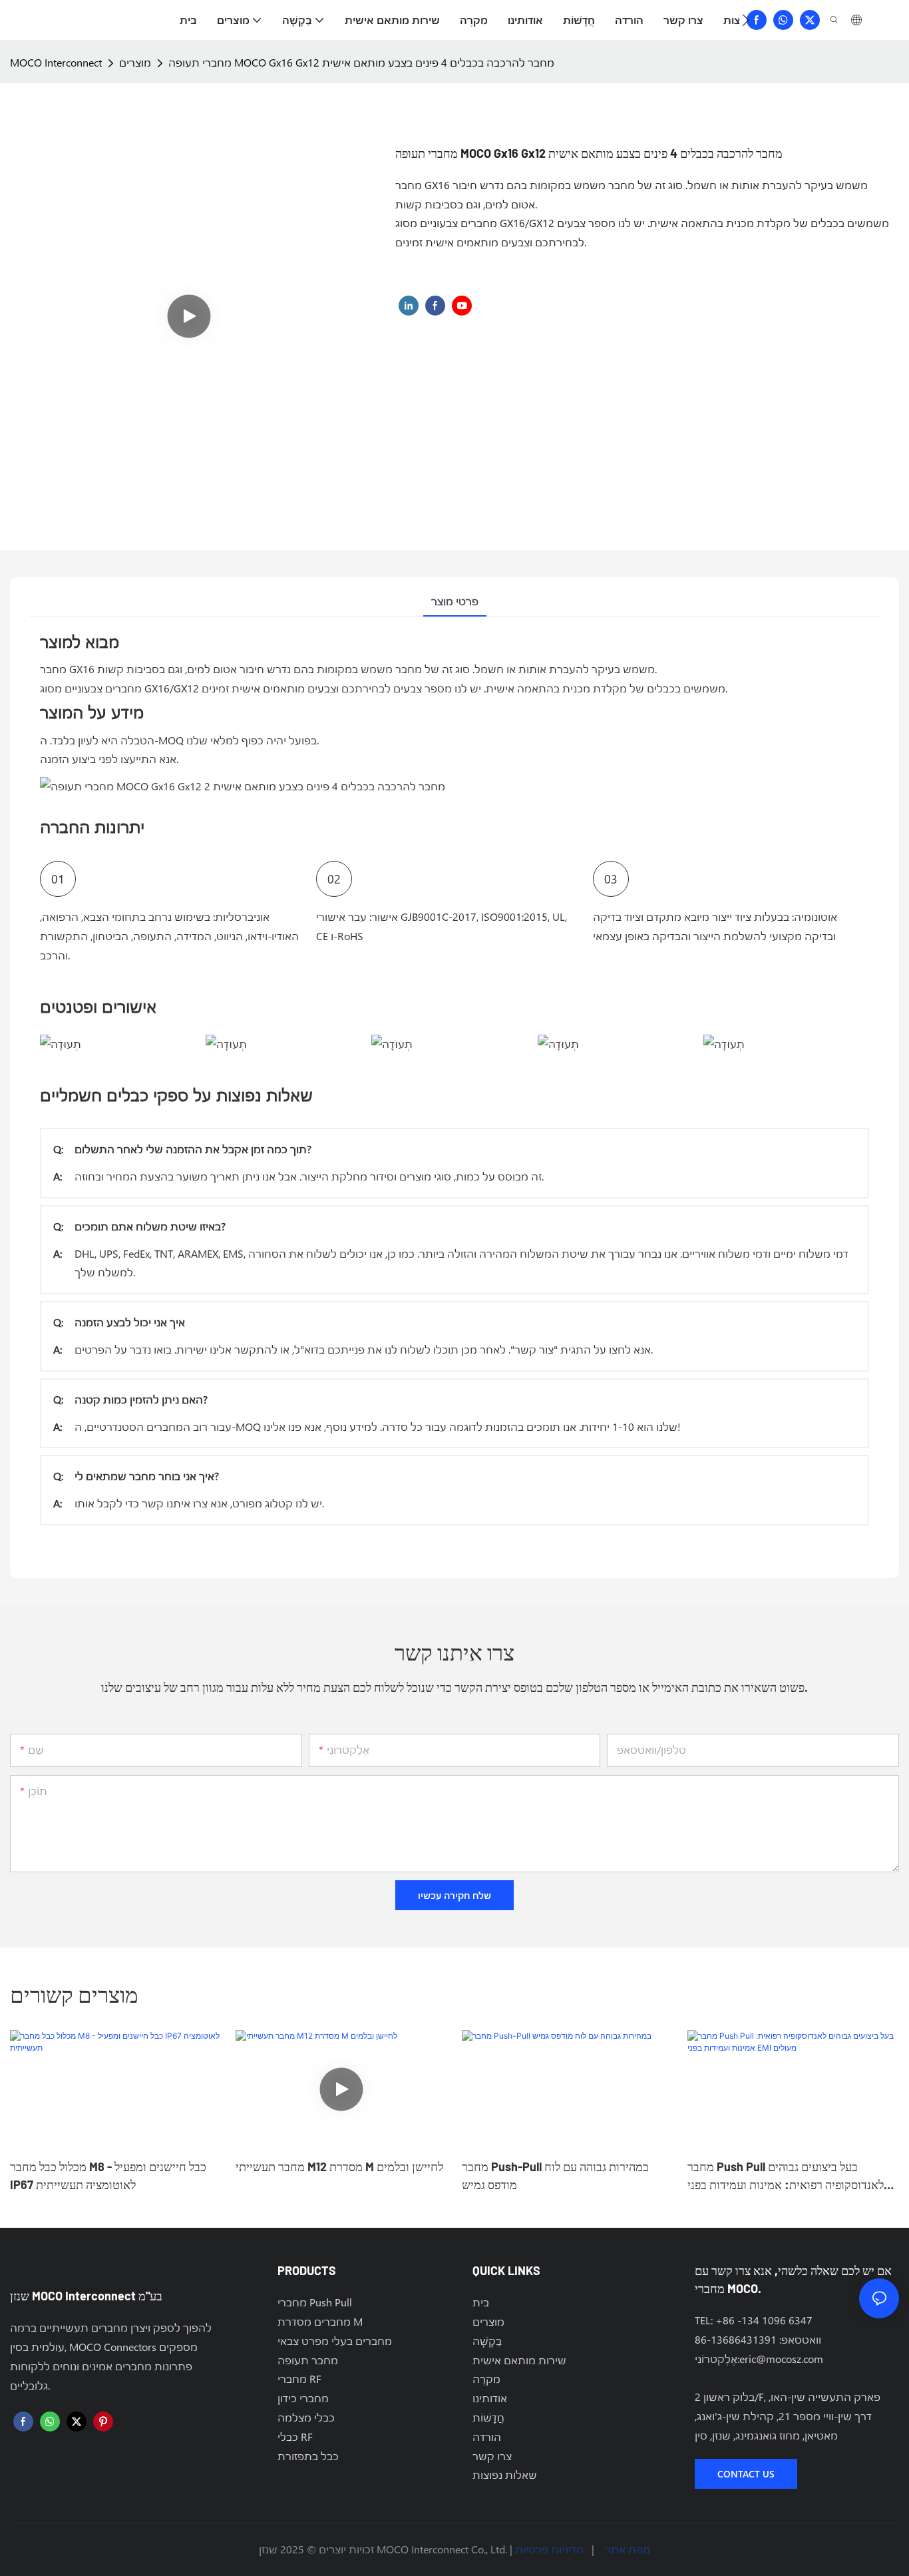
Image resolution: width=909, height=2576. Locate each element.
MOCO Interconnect (56, 62)
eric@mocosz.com (781, 2359)
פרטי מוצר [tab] (455, 601)
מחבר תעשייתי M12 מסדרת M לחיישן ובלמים (339, 2167)
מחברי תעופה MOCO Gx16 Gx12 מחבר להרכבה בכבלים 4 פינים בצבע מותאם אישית (361, 62)
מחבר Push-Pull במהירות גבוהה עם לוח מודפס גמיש (555, 2176)
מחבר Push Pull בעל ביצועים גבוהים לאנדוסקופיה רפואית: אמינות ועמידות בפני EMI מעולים (786, 2177)
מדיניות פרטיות (549, 2549)
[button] (746, 20)
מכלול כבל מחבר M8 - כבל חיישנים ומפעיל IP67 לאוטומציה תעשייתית (108, 2176)
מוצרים (135, 62)
